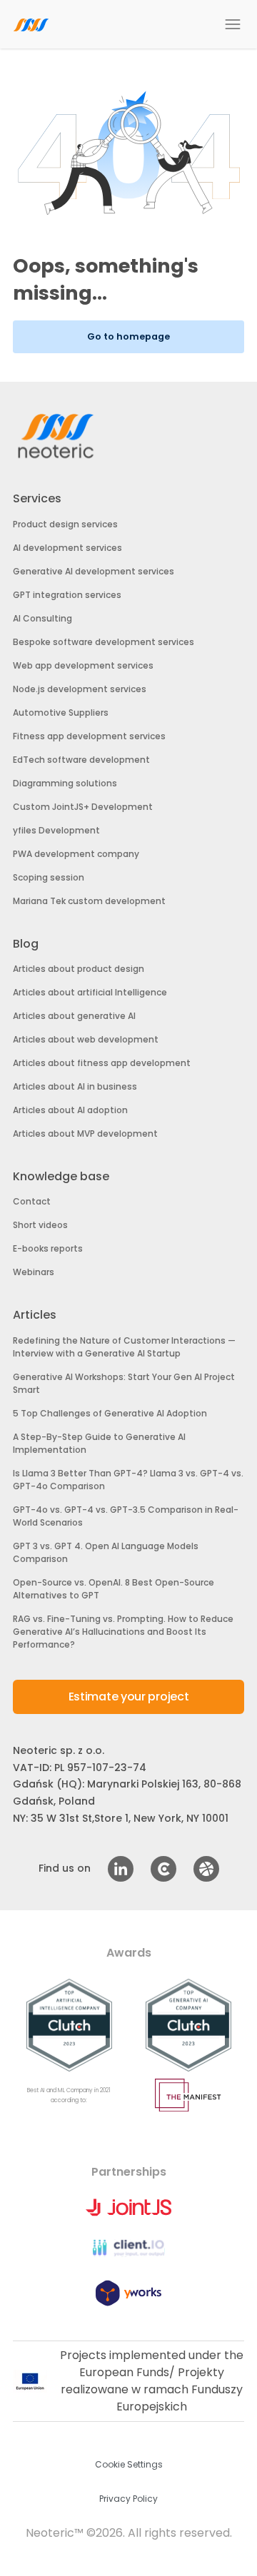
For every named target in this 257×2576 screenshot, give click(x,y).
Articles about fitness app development (102, 1063)
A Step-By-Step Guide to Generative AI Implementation (99, 1443)
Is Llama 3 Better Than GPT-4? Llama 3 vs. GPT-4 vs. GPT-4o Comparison (128, 1480)
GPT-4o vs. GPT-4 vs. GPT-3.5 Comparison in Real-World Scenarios (126, 1516)
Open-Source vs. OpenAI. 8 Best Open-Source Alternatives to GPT (114, 1589)
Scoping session (49, 877)
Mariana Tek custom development (89, 901)
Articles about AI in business (75, 1086)
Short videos (40, 1225)
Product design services (65, 524)
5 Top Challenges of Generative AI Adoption (110, 1413)
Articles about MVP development (85, 1134)
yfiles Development (56, 830)
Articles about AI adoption (70, 1110)
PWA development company (76, 854)
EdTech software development (81, 760)
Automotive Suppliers (61, 713)
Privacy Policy (128, 2499)
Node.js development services (80, 689)
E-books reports (48, 1248)
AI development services (67, 548)
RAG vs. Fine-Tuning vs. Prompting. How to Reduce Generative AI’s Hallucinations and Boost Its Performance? (123, 1632)
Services (37, 498)
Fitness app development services (89, 736)
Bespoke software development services (104, 642)
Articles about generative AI (74, 1016)
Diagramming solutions (65, 783)
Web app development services (83, 665)
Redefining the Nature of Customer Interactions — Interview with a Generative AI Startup (124, 1347)
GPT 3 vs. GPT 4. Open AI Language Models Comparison (106, 1552)
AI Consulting (42, 618)
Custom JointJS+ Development (83, 807)
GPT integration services (67, 595)
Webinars (34, 1272)
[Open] (233, 24)
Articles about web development (86, 1039)
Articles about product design (79, 969)
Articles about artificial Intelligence (90, 992)
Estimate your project (129, 1697)
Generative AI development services (94, 571)
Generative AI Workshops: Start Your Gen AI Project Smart (124, 1383)
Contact (32, 1201)
